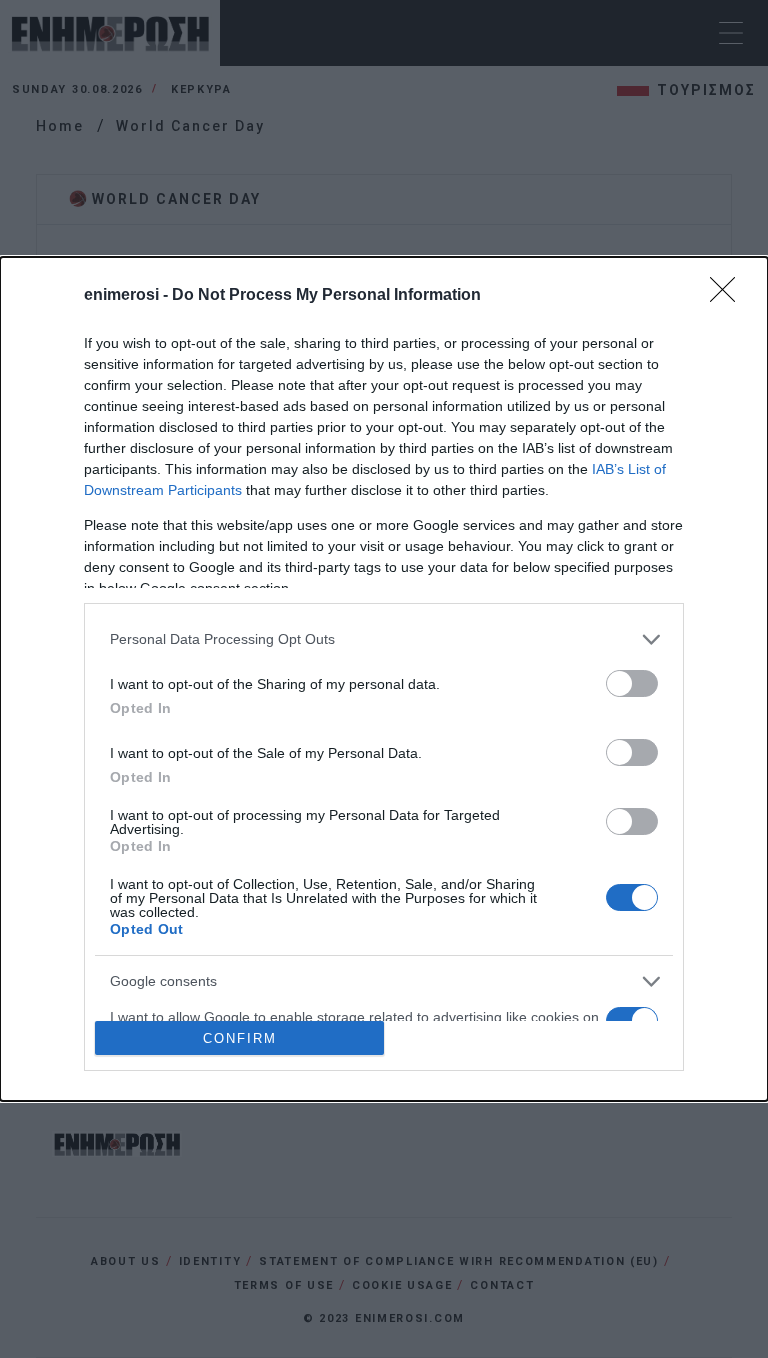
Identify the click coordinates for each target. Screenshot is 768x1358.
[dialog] (384, 679)
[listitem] (384, 639)
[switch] (632, 683)
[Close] (729, 296)
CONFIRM (240, 1038)
